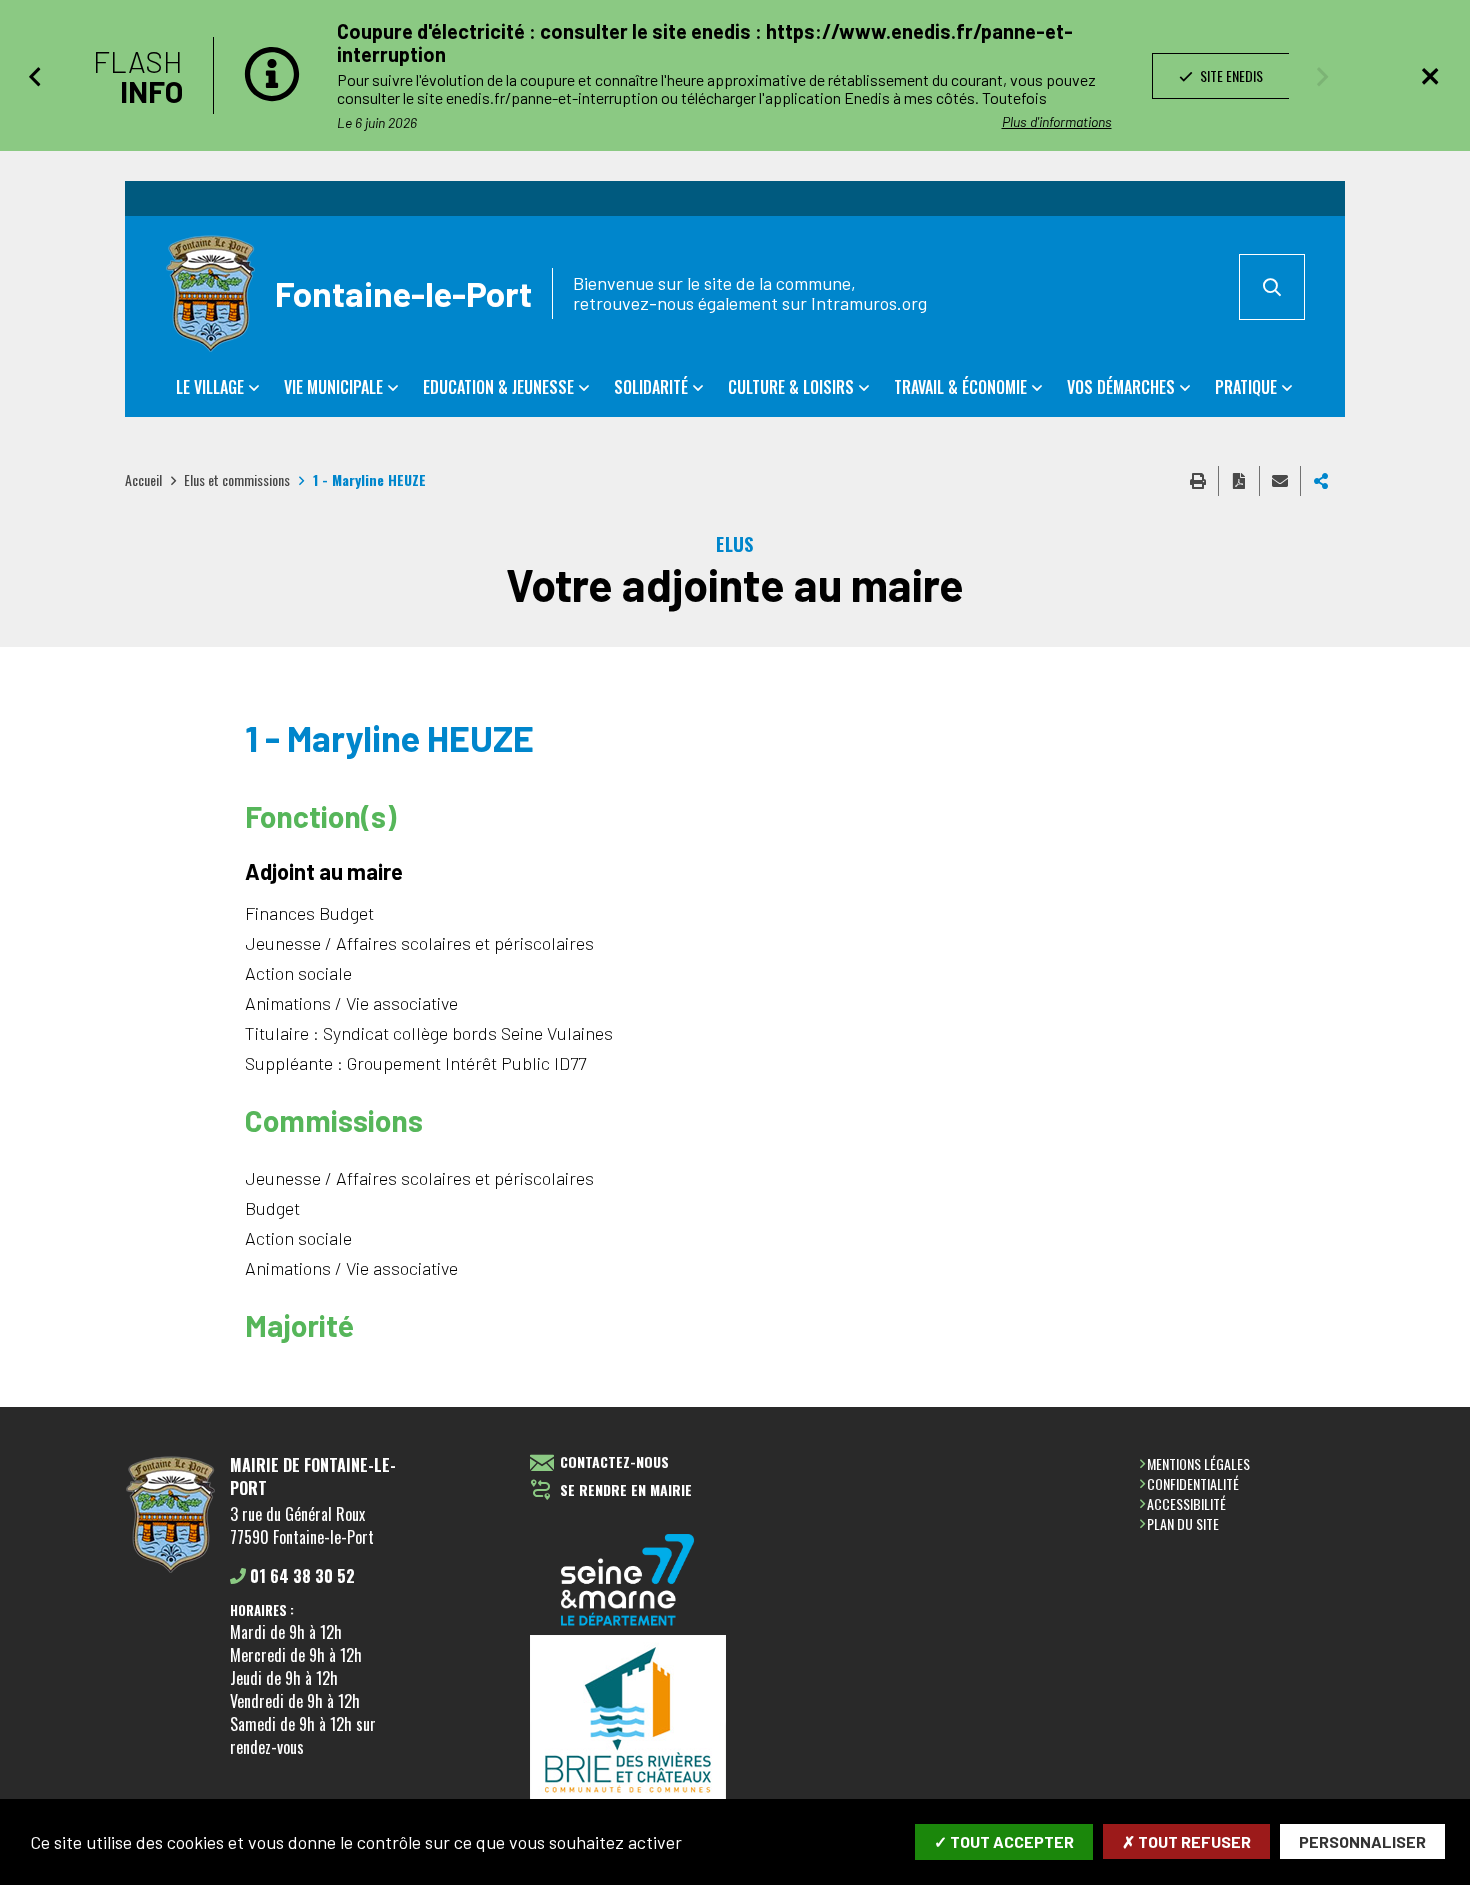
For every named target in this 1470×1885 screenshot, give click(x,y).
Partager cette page (1321, 481)
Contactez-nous (614, 1462)
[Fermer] (1430, 76)
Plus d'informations (1057, 121)
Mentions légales (1198, 1463)
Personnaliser (1362, 1841)
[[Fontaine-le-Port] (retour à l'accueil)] (170, 1570)
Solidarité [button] (651, 387)
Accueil (143, 479)
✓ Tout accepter (1004, 1841)
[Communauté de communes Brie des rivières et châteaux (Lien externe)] (628, 1722)
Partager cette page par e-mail (1280, 481)
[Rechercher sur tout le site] (1272, 287)
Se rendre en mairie (626, 1490)
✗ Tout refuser (1186, 1841)
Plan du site (1183, 1523)
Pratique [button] (1246, 387)
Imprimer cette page (1198, 481)
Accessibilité (1186, 1503)
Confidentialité (1193, 1483)
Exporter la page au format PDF (1239, 481)
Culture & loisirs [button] (791, 387)
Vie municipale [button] (333, 387)
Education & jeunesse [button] (498, 387)
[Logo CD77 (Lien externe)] (628, 1581)
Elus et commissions (237, 479)
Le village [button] (210, 387)
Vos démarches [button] (1121, 387)
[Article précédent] (34, 76)
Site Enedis (1229, 75)
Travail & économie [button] (960, 387)
